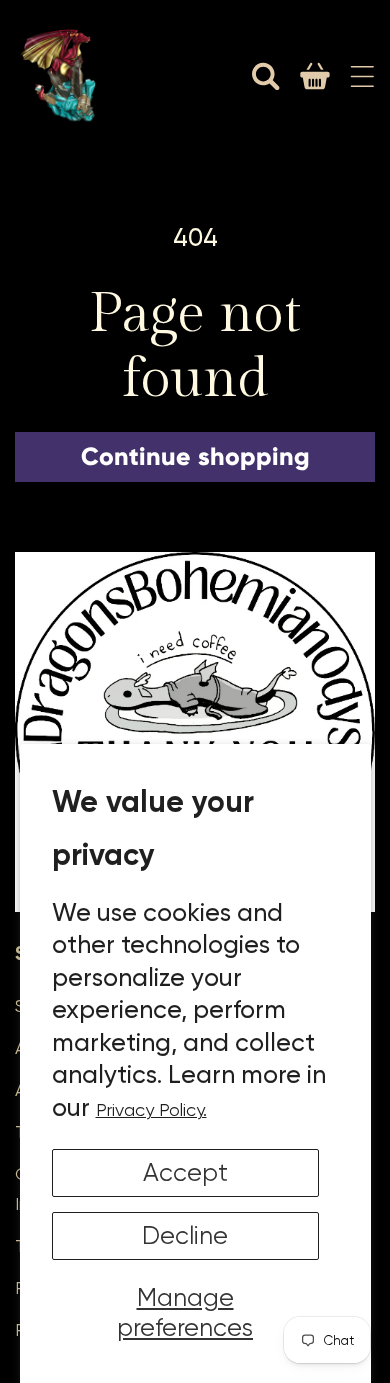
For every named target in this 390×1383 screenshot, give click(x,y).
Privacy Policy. (151, 1109)
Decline (185, 1235)
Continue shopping (195, 456)
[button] (266, 76)
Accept (185, 1172)
